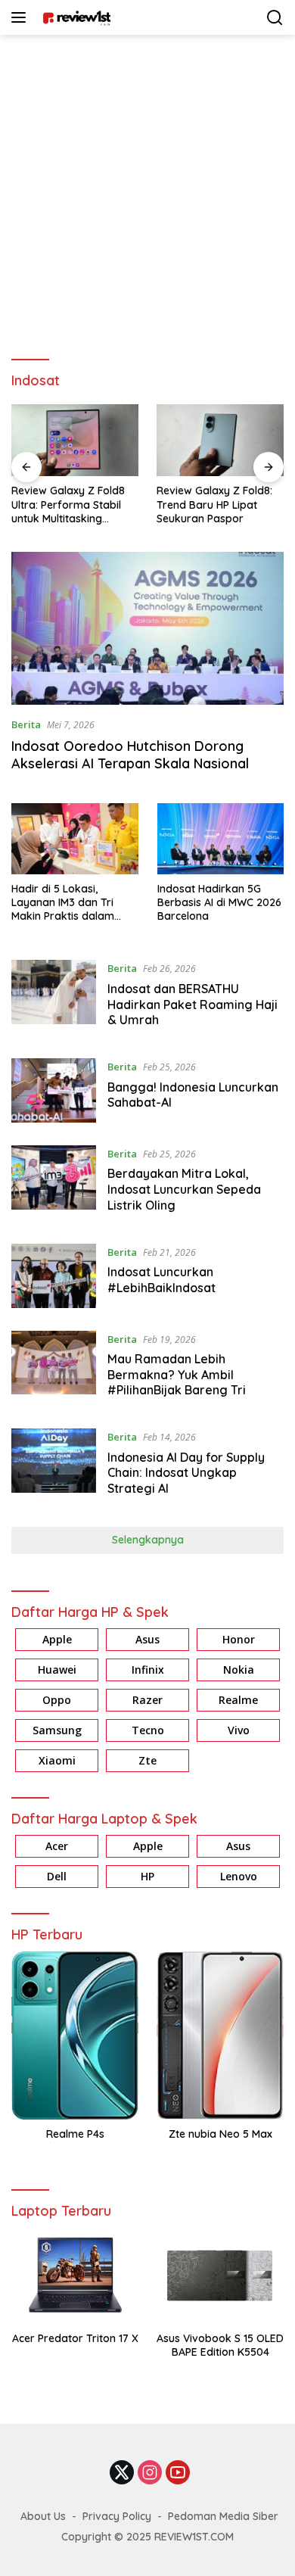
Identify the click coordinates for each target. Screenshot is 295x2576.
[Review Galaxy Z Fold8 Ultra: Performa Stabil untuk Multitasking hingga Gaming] (75, 440)
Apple (57, 1639)
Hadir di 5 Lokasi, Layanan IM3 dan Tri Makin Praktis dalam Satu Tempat (63, 903)
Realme (238, 1700)
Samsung (57, 1730)
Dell (57, 1876)
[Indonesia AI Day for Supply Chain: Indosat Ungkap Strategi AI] (54, 1466)
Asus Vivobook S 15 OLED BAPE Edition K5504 (220, 2345)
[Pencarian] (275, 18)
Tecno (148, 1730)
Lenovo (239, 1876)
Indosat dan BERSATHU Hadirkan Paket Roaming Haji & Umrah (193, 1005)
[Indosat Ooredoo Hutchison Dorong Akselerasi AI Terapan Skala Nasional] (147, 629)
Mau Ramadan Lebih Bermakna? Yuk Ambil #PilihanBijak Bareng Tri (177, 1375)
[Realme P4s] (75, 2036)
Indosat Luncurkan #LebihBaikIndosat (161, 1280)
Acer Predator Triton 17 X (75, 2338)
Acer (57, 1846)
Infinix (148, 1670)
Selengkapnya (148, 1540)
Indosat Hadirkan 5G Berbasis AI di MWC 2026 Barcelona (219, 902)
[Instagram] (150, 2473)
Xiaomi (57, 1760)
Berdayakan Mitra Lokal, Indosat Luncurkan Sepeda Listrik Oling (184, 1189)
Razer (147, 1700)
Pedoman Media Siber (223, 2516)
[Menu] (22, 17)
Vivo (239, 1730)
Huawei (57, 1670)
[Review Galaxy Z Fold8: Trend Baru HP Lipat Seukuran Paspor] (220, 440)
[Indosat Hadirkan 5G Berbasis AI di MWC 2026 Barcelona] (221, 839)
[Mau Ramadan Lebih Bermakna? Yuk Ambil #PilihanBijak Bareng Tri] (54, 1369)
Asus (147, 1639)
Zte (147, 1760)
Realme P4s (75, 2134)
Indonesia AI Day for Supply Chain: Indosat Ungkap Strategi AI (186, 1473)
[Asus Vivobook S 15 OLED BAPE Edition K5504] (220, 2275)
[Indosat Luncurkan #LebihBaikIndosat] (54, 1276)
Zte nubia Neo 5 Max (220, 2134)
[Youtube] (178, 2473)
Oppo (57, 1700)
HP (147, 1876)
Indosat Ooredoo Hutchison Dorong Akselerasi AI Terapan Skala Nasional (130, 755)
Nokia (239, 1670)
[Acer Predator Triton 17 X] (75, 2275)
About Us (43, 2516)
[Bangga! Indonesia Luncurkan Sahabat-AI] (54, 1090)
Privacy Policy (117, 2516)
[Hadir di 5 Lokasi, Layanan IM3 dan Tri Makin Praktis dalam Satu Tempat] (75, 839)
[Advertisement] (147, 190)
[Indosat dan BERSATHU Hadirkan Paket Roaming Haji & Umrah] (54, 998)
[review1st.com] (75, 17)
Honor (239, 1639)
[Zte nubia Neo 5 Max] (220, 2036)
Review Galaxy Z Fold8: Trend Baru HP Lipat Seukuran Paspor (214, 504)
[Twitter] (122, 2473)
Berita (26, 724)
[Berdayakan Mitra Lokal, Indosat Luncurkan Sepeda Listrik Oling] (54, 1183)
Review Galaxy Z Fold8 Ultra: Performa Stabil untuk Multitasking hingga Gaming (68, 505)
